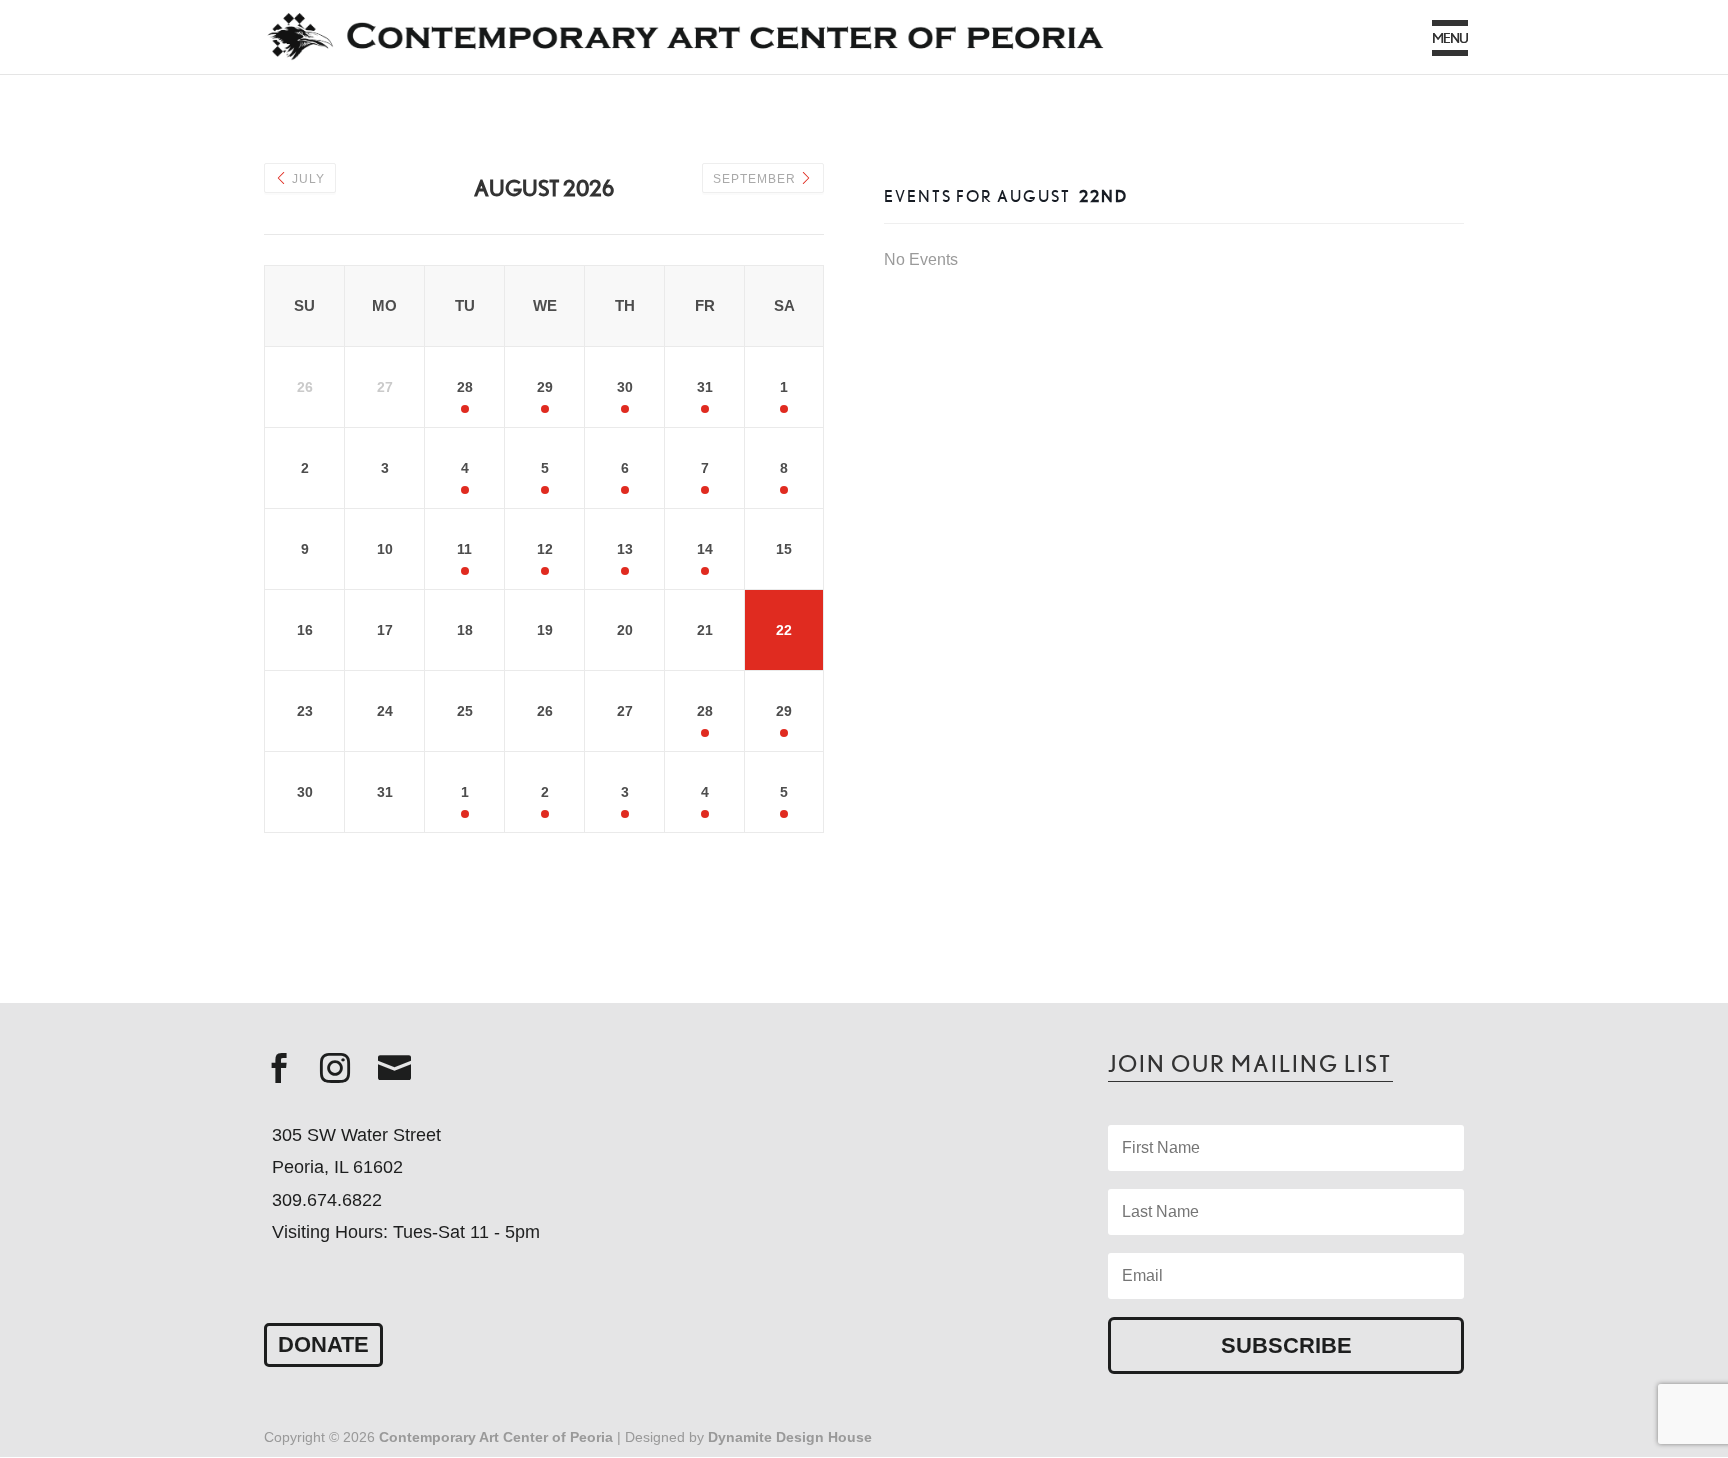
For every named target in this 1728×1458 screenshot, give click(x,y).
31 (705, 387)
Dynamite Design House (790, 1437)
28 (465, 387)
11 (464, 549)
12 (545, 549)
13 (625, 549)
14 (705, 549)
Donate (323, 1344)
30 (625, 387)
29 (545, 387)
